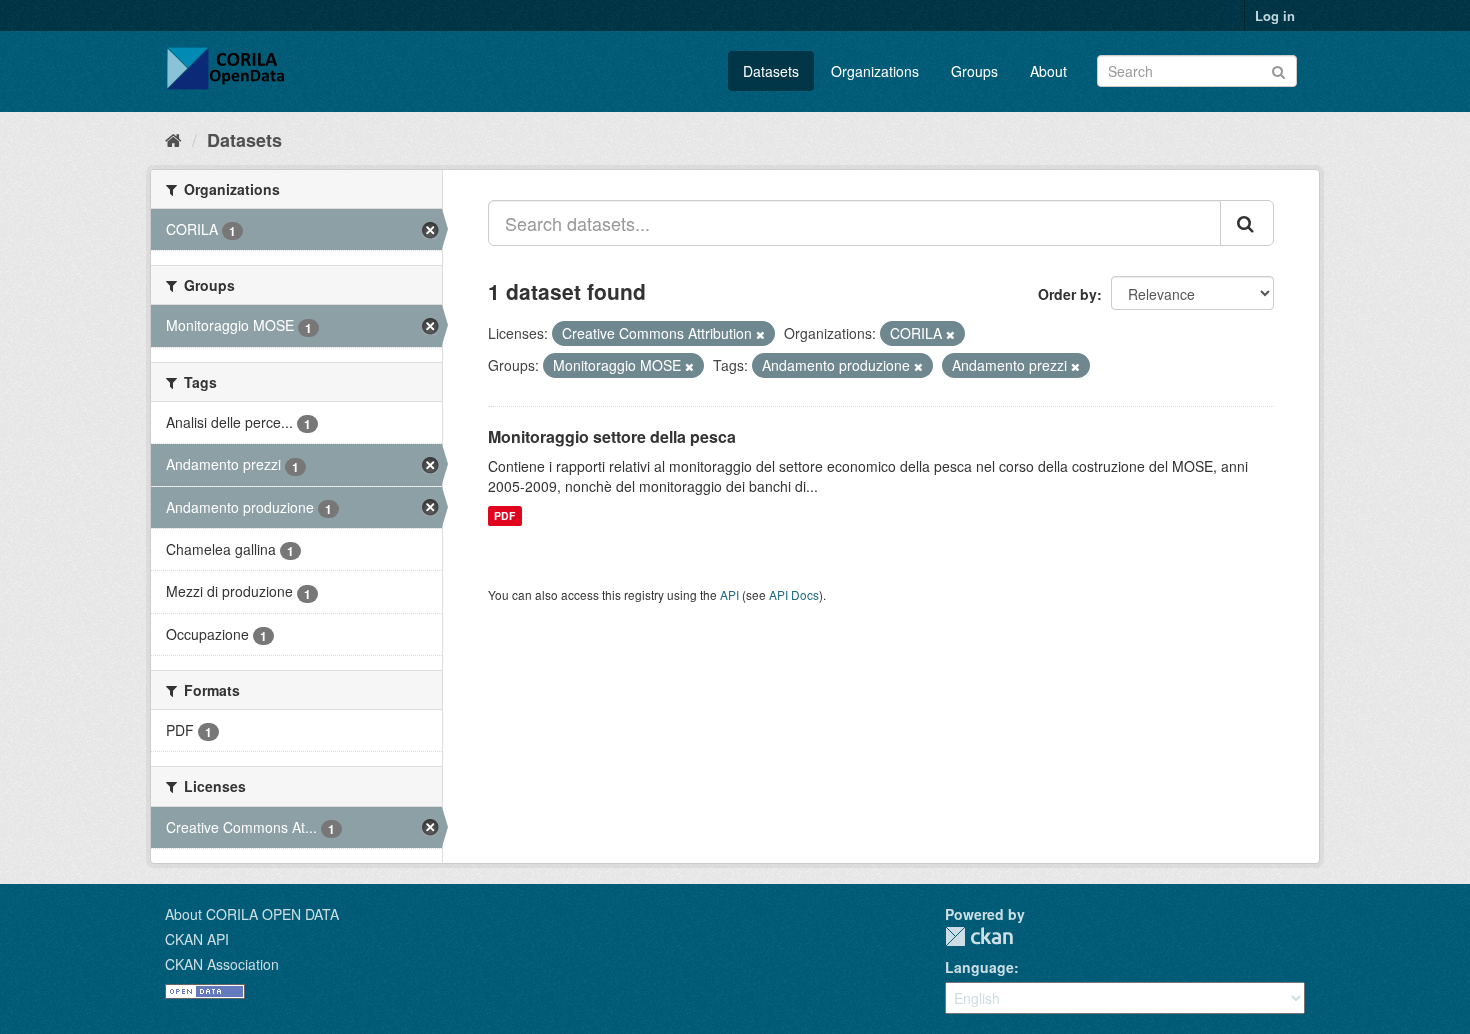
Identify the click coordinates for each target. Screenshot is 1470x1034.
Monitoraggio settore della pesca (612, 436)
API (729, 594)
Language (979, 967)
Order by (1067, 294)
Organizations (875, 71)
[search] (1247, 223)
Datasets (771, 71)
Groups (974, 71)
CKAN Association (222, 964)
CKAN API (197, 939)
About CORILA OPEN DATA (252, 914)
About (1048, 71)
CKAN (979, 936)
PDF (504, 515)
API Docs (794, 594)
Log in (1275, 15)
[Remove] (760, 334)
